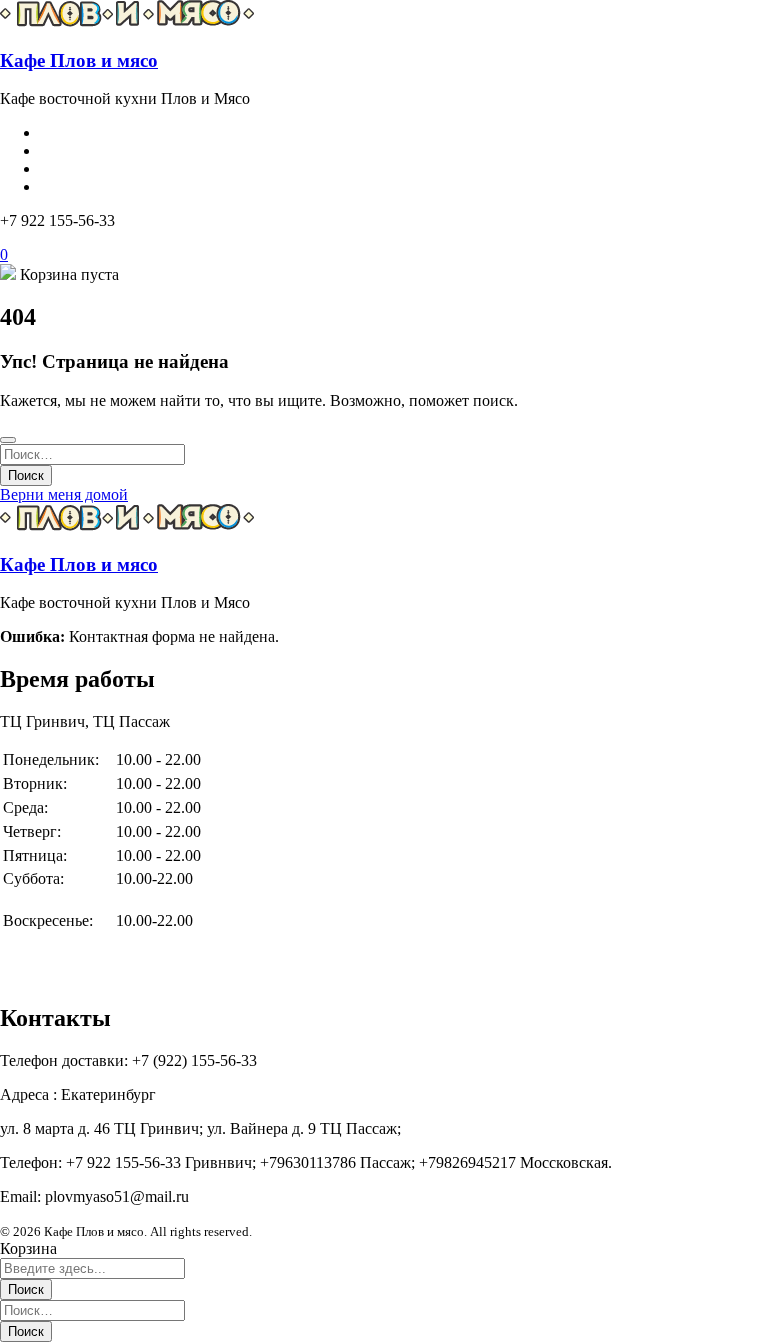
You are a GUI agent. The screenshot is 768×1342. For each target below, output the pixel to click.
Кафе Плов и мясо (79, 60)
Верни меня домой (64, 494)
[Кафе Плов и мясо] (127, 21)
